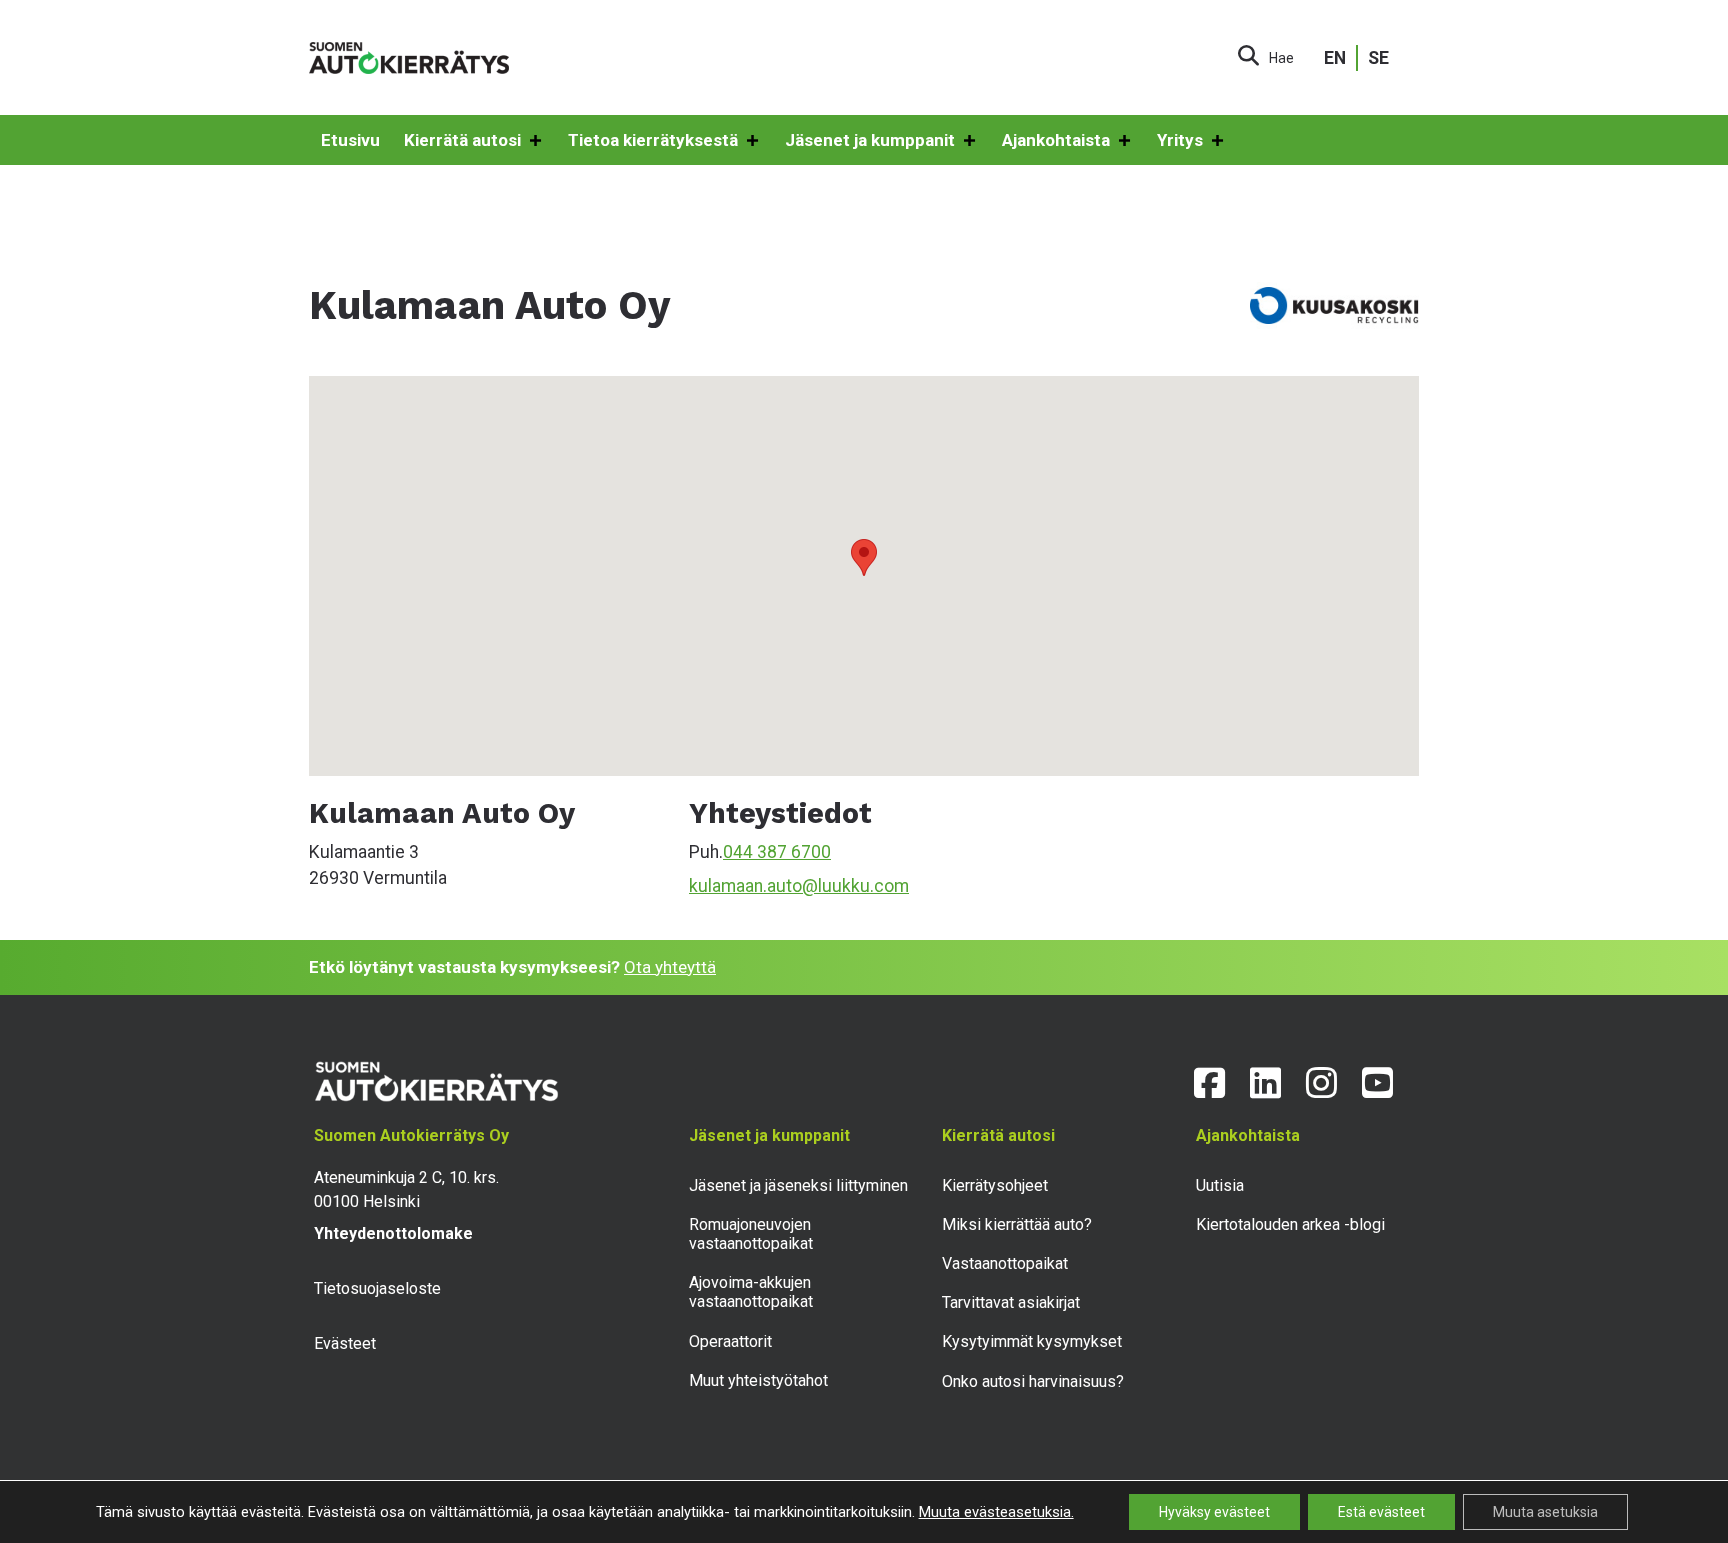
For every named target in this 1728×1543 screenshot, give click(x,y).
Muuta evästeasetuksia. (996, 1512)
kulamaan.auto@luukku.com (799, 886)
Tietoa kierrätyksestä (653, 140)
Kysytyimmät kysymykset (1032, 1341)
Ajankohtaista (1056, 140)
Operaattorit (730, 1341)
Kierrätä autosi (462, 140)
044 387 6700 (777, 852)
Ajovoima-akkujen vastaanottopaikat (751, 1292)
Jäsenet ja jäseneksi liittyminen (798, 1185)
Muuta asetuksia (1545, 1512)
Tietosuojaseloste (377, 1288)
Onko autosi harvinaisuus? (1033, 1381)
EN (1335, 58)
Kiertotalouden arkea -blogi (1290, 1224)
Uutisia (1220, 1185)
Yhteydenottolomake (393, 1233)
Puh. (706, 852)
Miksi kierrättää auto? (1017, 1224)
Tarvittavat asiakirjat (1011, 1302)
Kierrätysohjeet (995, 1185)
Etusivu (350, 140)
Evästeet (345, 1343)
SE (1378, 58)
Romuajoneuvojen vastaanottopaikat (751, 1234)
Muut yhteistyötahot (758, 1380)
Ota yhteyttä (670, 967)
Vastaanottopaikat (1005, 1263)
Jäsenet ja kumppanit (870, 140)
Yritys (1180, 140)
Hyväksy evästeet (1214, 1512)
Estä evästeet (1381, 1512)
